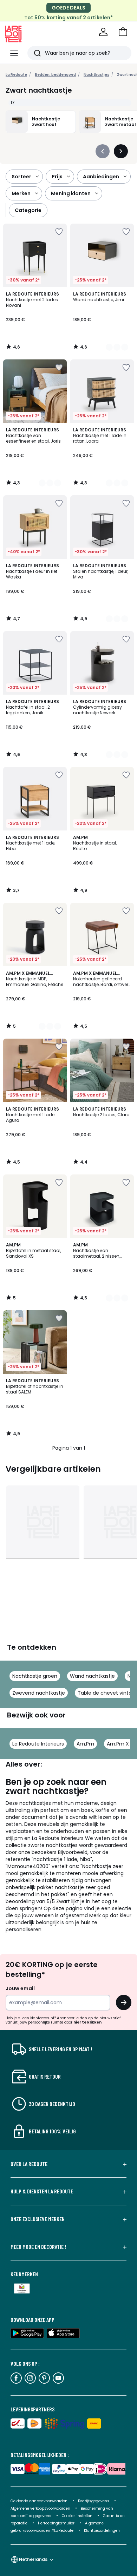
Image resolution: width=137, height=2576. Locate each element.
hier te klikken (87, 2022)
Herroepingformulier (57, 2523)
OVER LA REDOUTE (29, 2164)
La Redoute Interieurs (38, 1744)
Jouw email (20, 1988)
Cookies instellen (78, 2516)
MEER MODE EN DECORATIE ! (38, 2247)
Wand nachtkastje (92, 1676)
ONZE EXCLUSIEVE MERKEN (38, 2219)
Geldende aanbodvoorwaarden (39, 2501)
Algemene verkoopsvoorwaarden (41, 2508)
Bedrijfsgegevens (94, 2501)
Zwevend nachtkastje (39, 1693)
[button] (123, 32)
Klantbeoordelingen (102, 2531)
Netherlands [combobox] (33, 2559)
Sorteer (21, 177)
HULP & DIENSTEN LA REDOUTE (42, 2191)
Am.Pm (85, 1744)
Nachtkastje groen (35, 1676)
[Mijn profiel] (103, 32)
